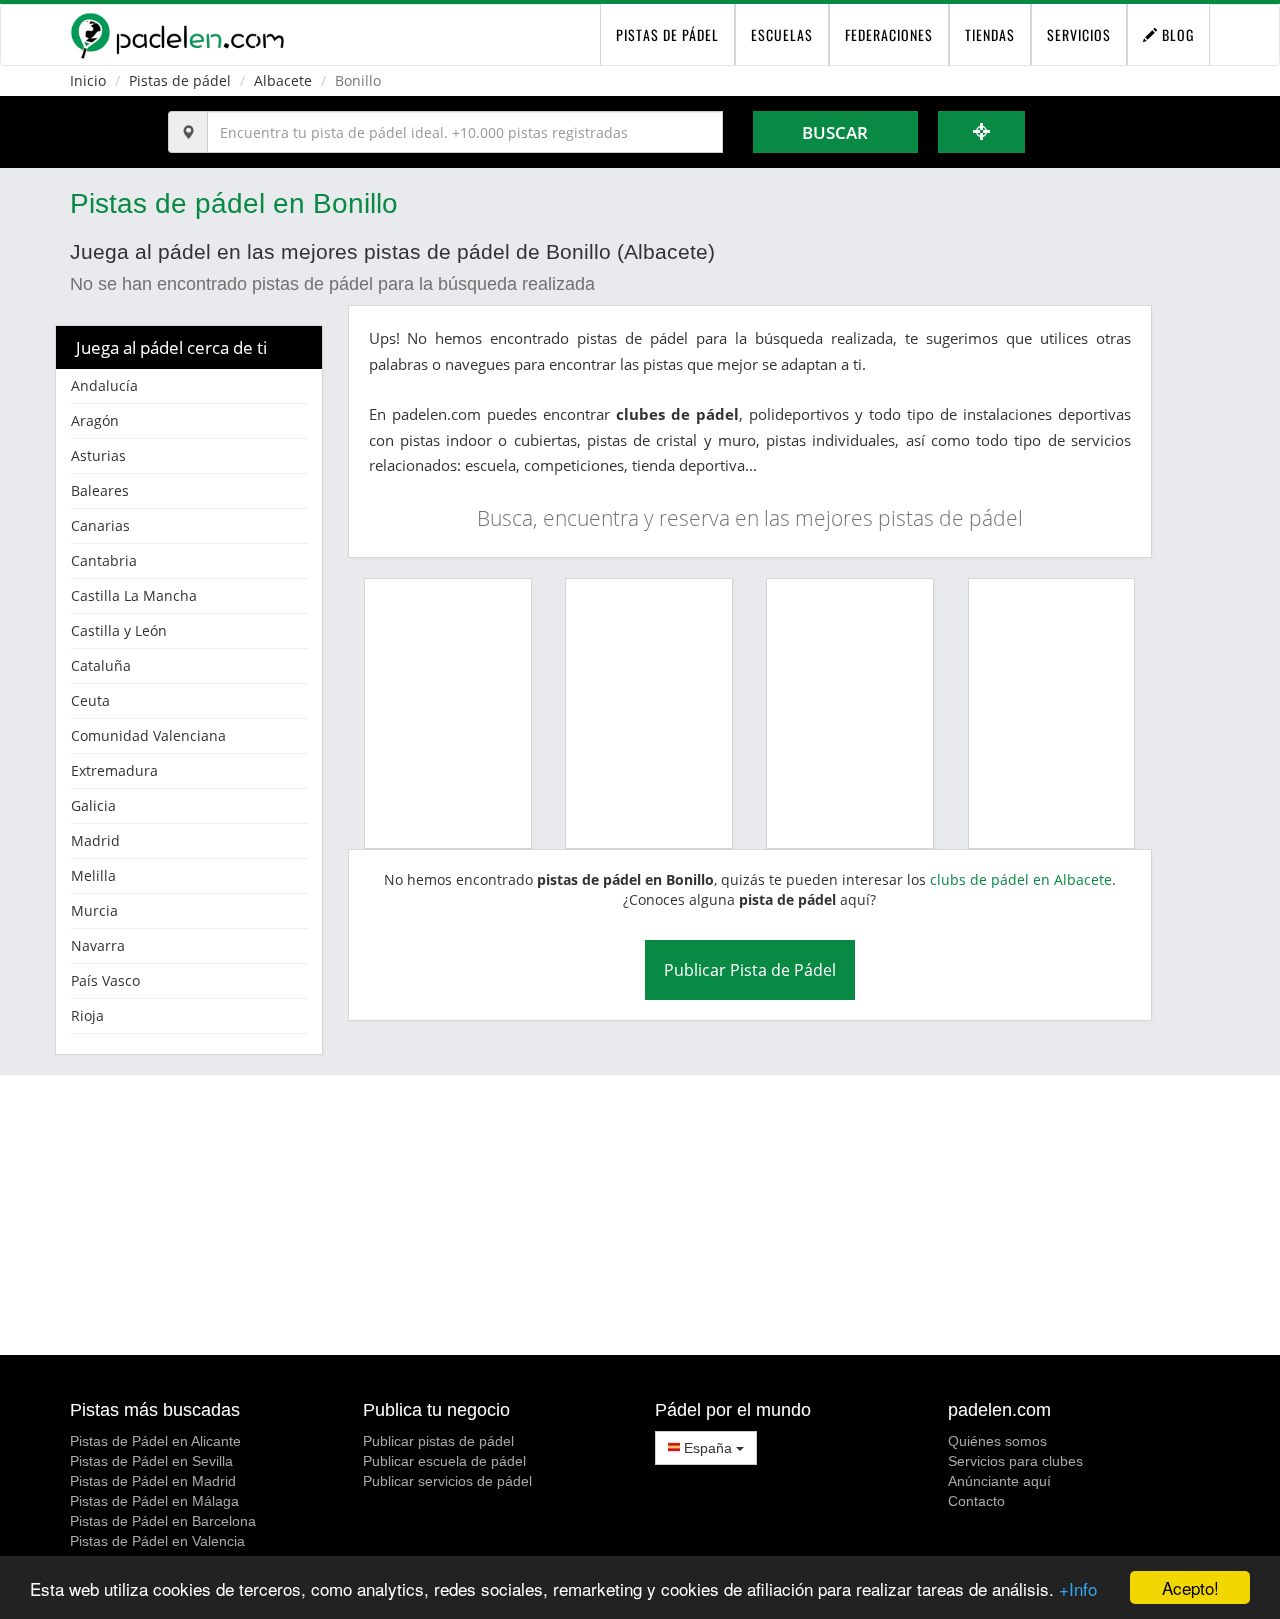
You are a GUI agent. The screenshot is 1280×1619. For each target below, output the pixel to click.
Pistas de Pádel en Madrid (153, 1481)
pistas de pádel (667, 34)
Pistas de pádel (180, 80)
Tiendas (990, 34)
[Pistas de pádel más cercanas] (982, 132)
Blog (1176, 34)
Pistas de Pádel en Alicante (155, 1441)
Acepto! (1190, 1587)
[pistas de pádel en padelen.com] (177, 35)
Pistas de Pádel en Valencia (157, 1541)
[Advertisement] (640, 1215)
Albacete (283, 80)
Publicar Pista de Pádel (750, 970)
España (708, 1448)
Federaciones (889, 34)
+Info (1078, 1588)
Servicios (1079, 34)
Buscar (835, 132)
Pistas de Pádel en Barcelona (163, 1521)
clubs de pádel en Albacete (1021, 879)
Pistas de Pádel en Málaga (154, 1501)
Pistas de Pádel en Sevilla (151, 1461)
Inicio (88, 80)
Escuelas (782, 34)
